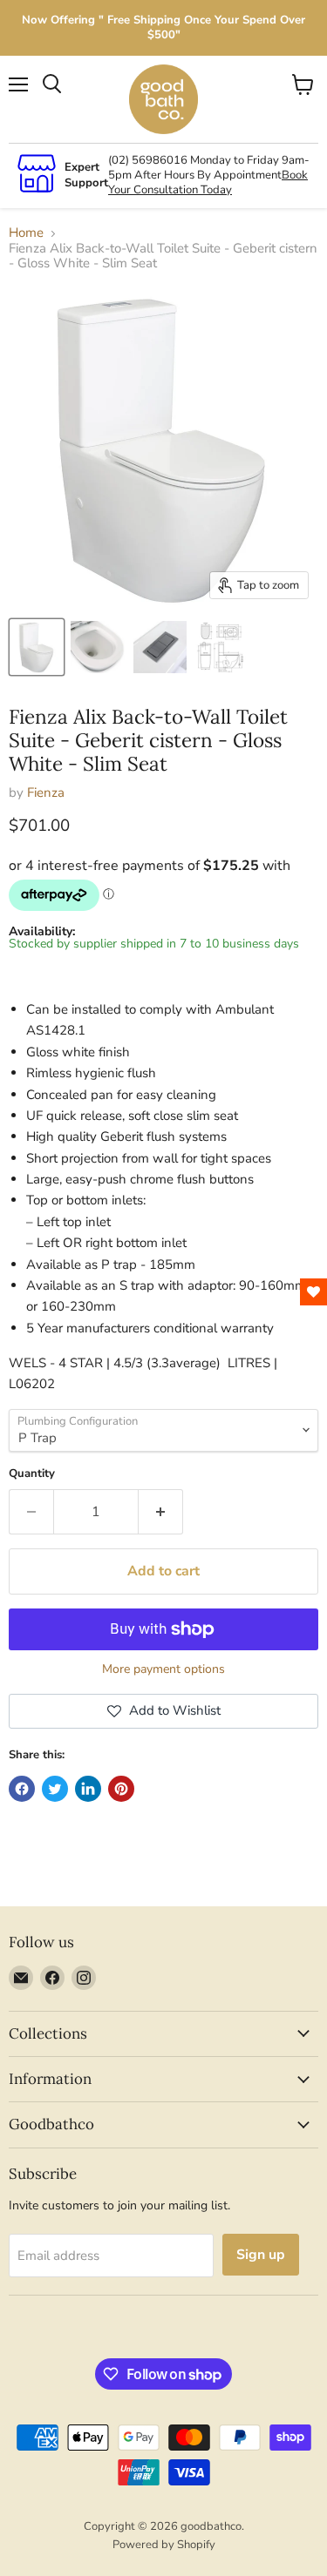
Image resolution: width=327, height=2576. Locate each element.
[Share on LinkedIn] (88, 1789)
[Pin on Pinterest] (121, 1789)
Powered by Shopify (164, 2545)
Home (26, 233)
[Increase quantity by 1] (161, 1512)
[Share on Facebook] (22, 1789)
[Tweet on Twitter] (55, 1789)
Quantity (32, 1474)
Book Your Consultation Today (208, 182)
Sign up (261, 2255)
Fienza (46, 792)
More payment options (163, 1669)
